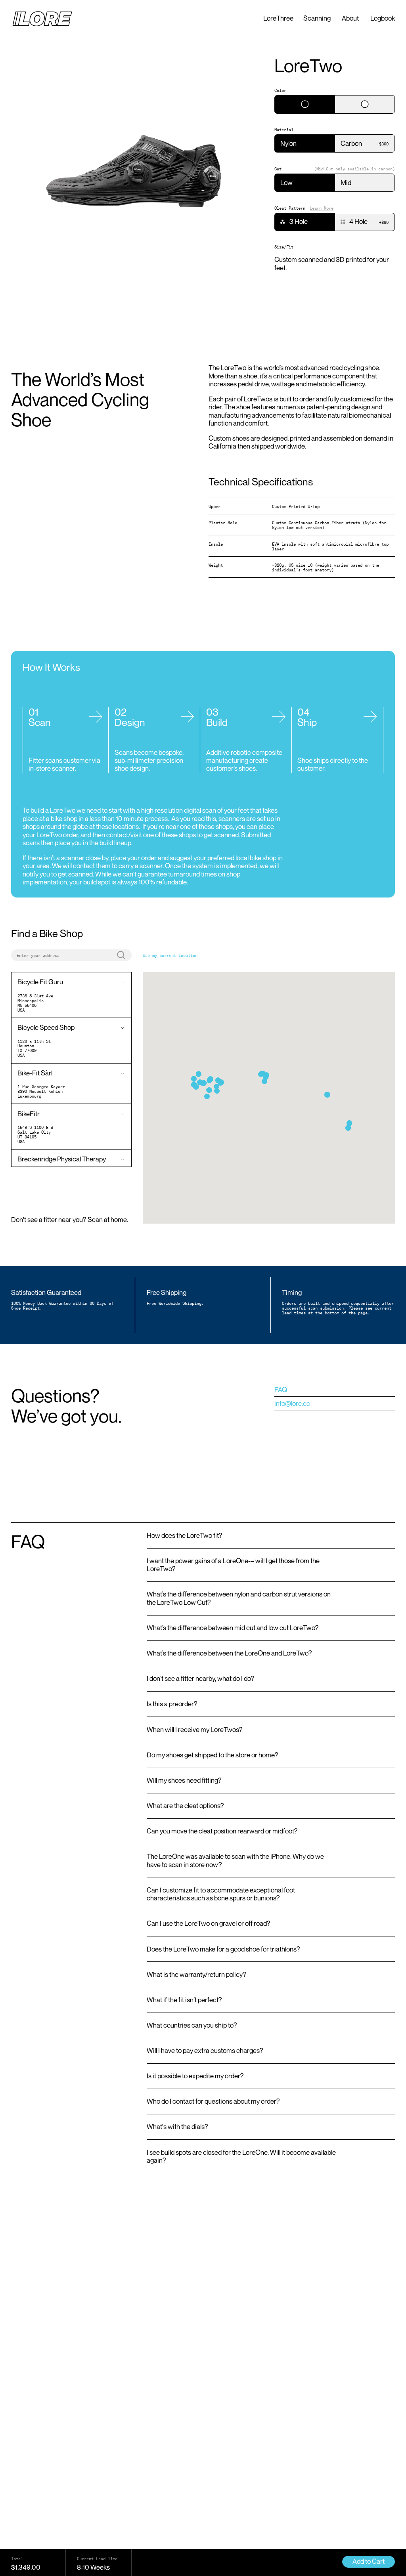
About (350, 18)
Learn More (322, 208)
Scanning (317, 18)
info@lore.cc (292, 1403)
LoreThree (278, 18)
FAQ (281, 1389)
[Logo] (42, 19)
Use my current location (170, 955)
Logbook (383, 18)
